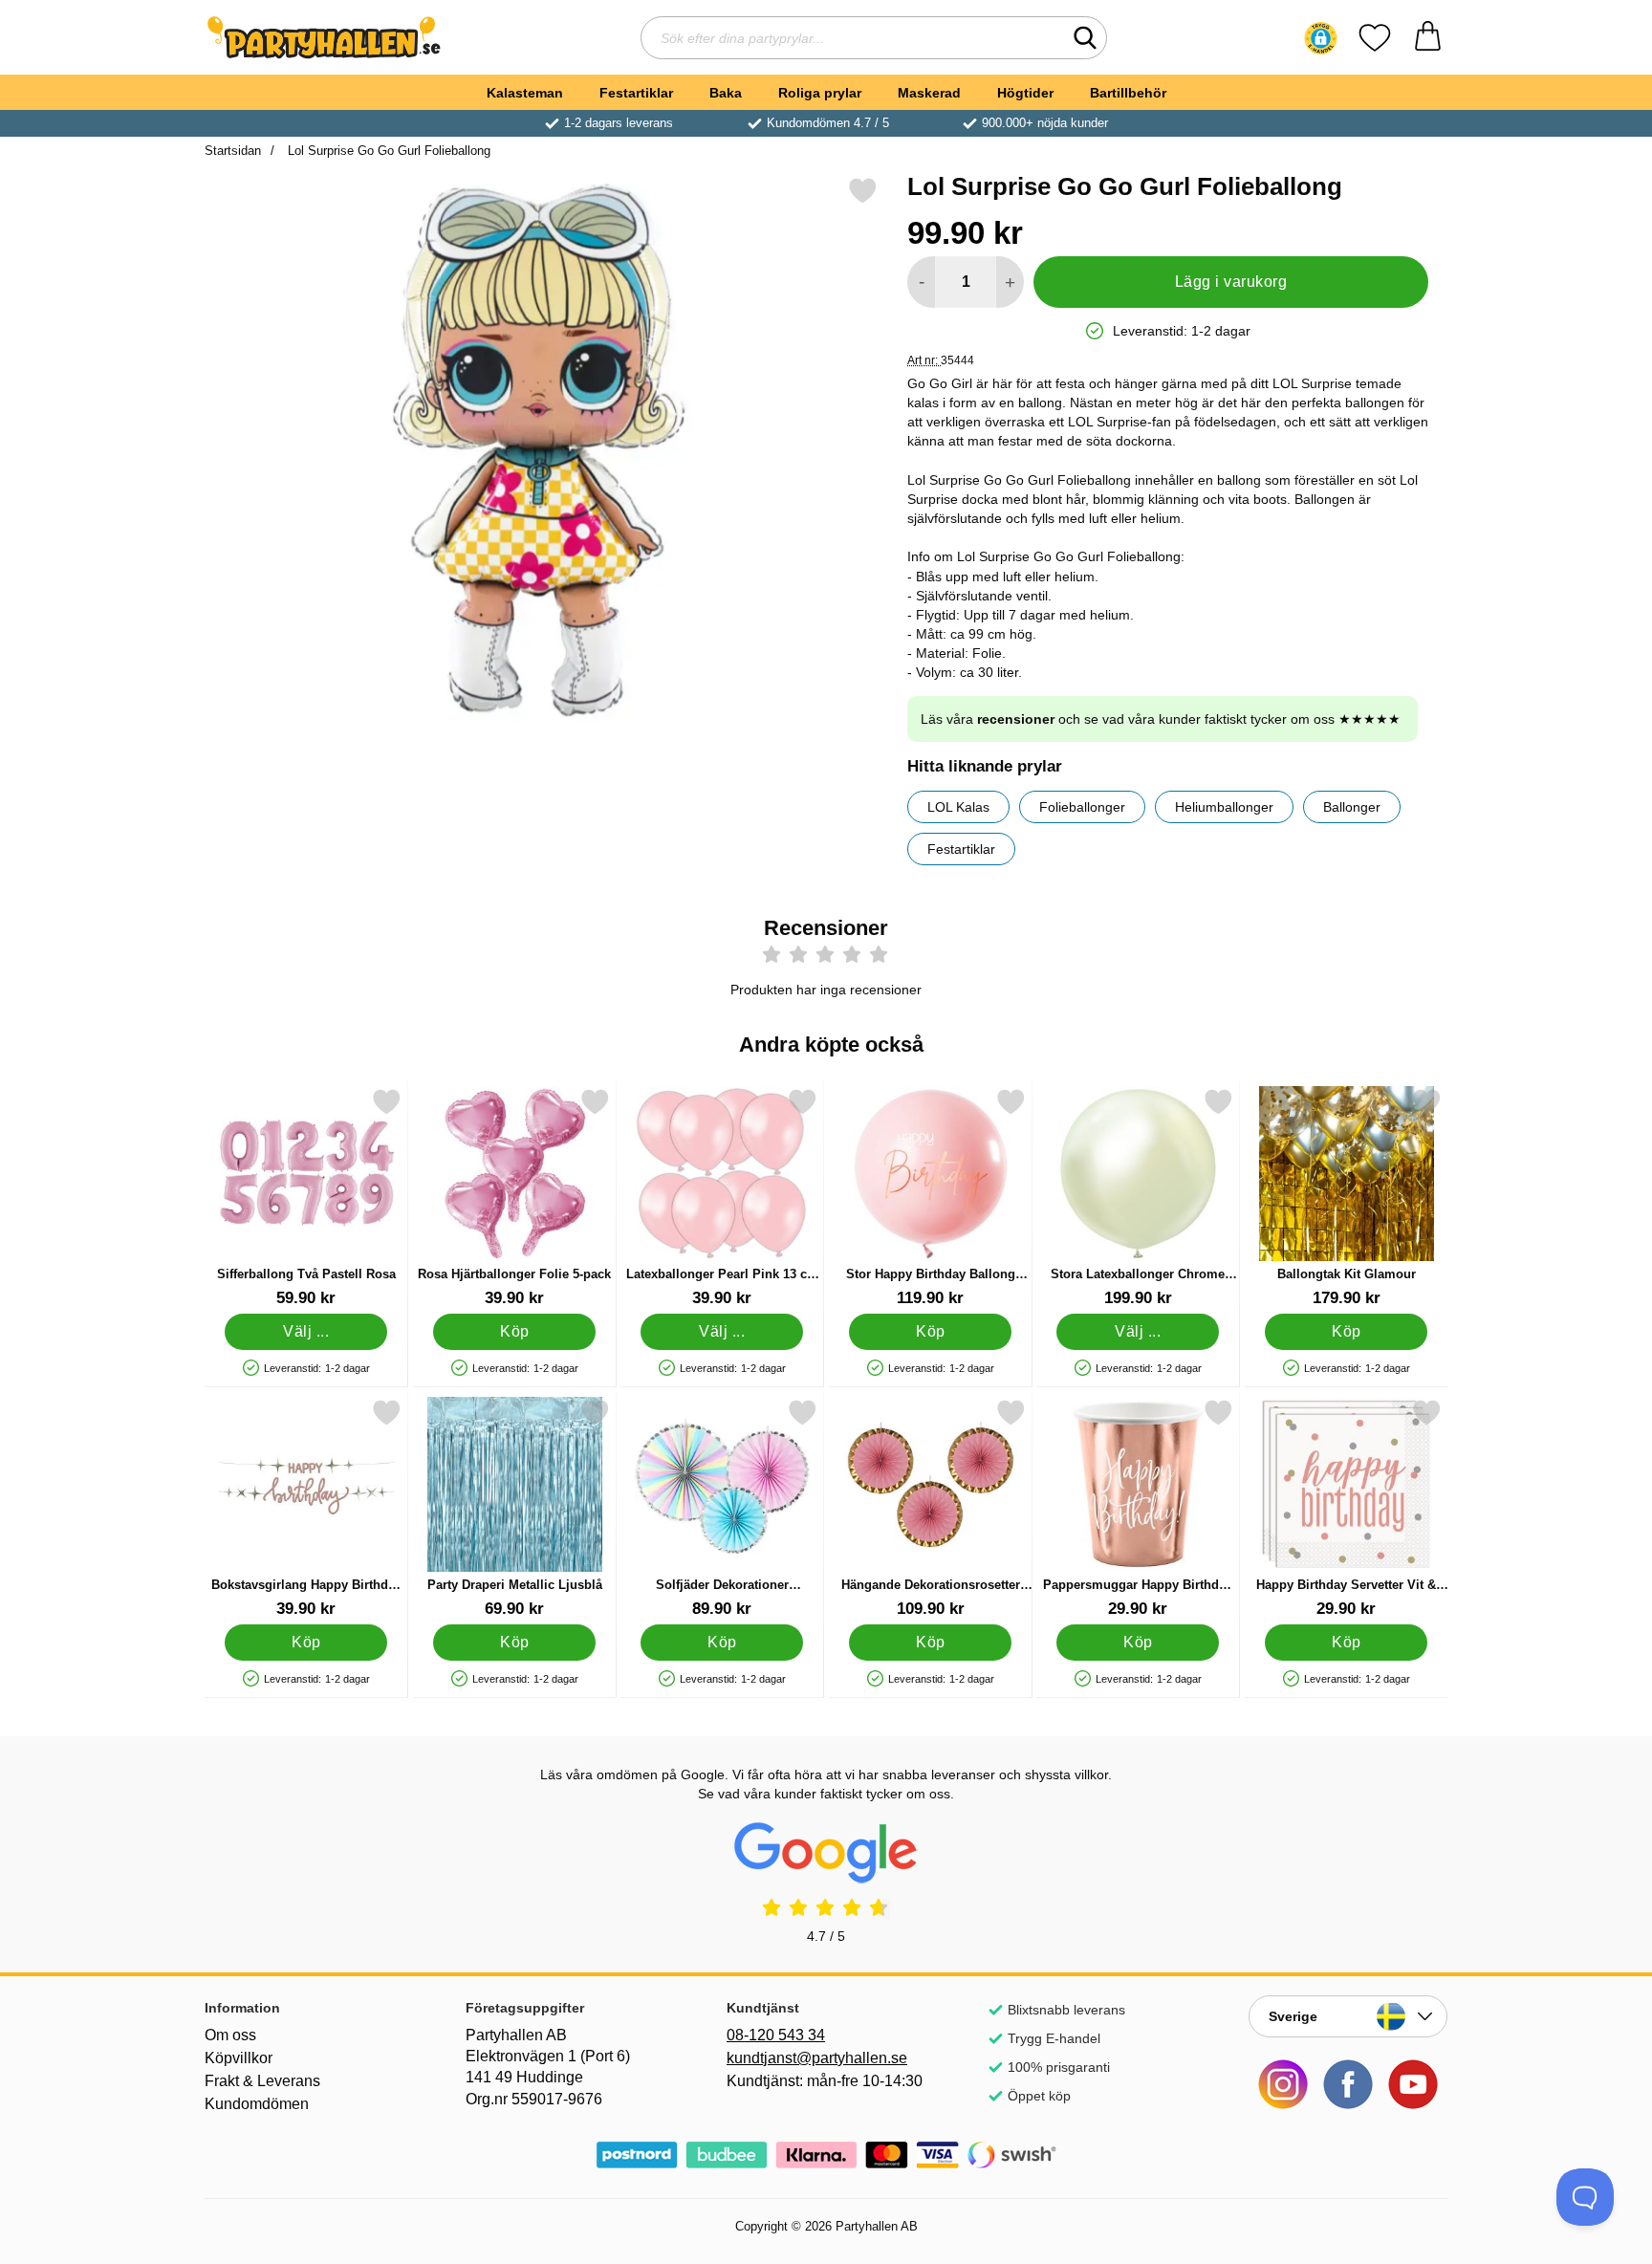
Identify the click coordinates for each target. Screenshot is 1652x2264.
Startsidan (233, 151)
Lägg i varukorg (1231, 282)
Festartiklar (636, 93)
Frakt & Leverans (262, 2081)
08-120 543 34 (776, 2035)
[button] (1321, 38)
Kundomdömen (257, 2104)
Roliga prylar (820, 93)
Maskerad (929, 93)
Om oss (230, 2035)
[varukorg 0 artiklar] (1428, 38)
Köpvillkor (239, 2058)
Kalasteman (525, 93)
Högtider (1025, 93)
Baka (726, 93)
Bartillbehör (1128, 93)
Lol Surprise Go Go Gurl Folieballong (387, 151)
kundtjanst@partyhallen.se (817, 2058)
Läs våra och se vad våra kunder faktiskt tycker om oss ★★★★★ (1161, 719)
